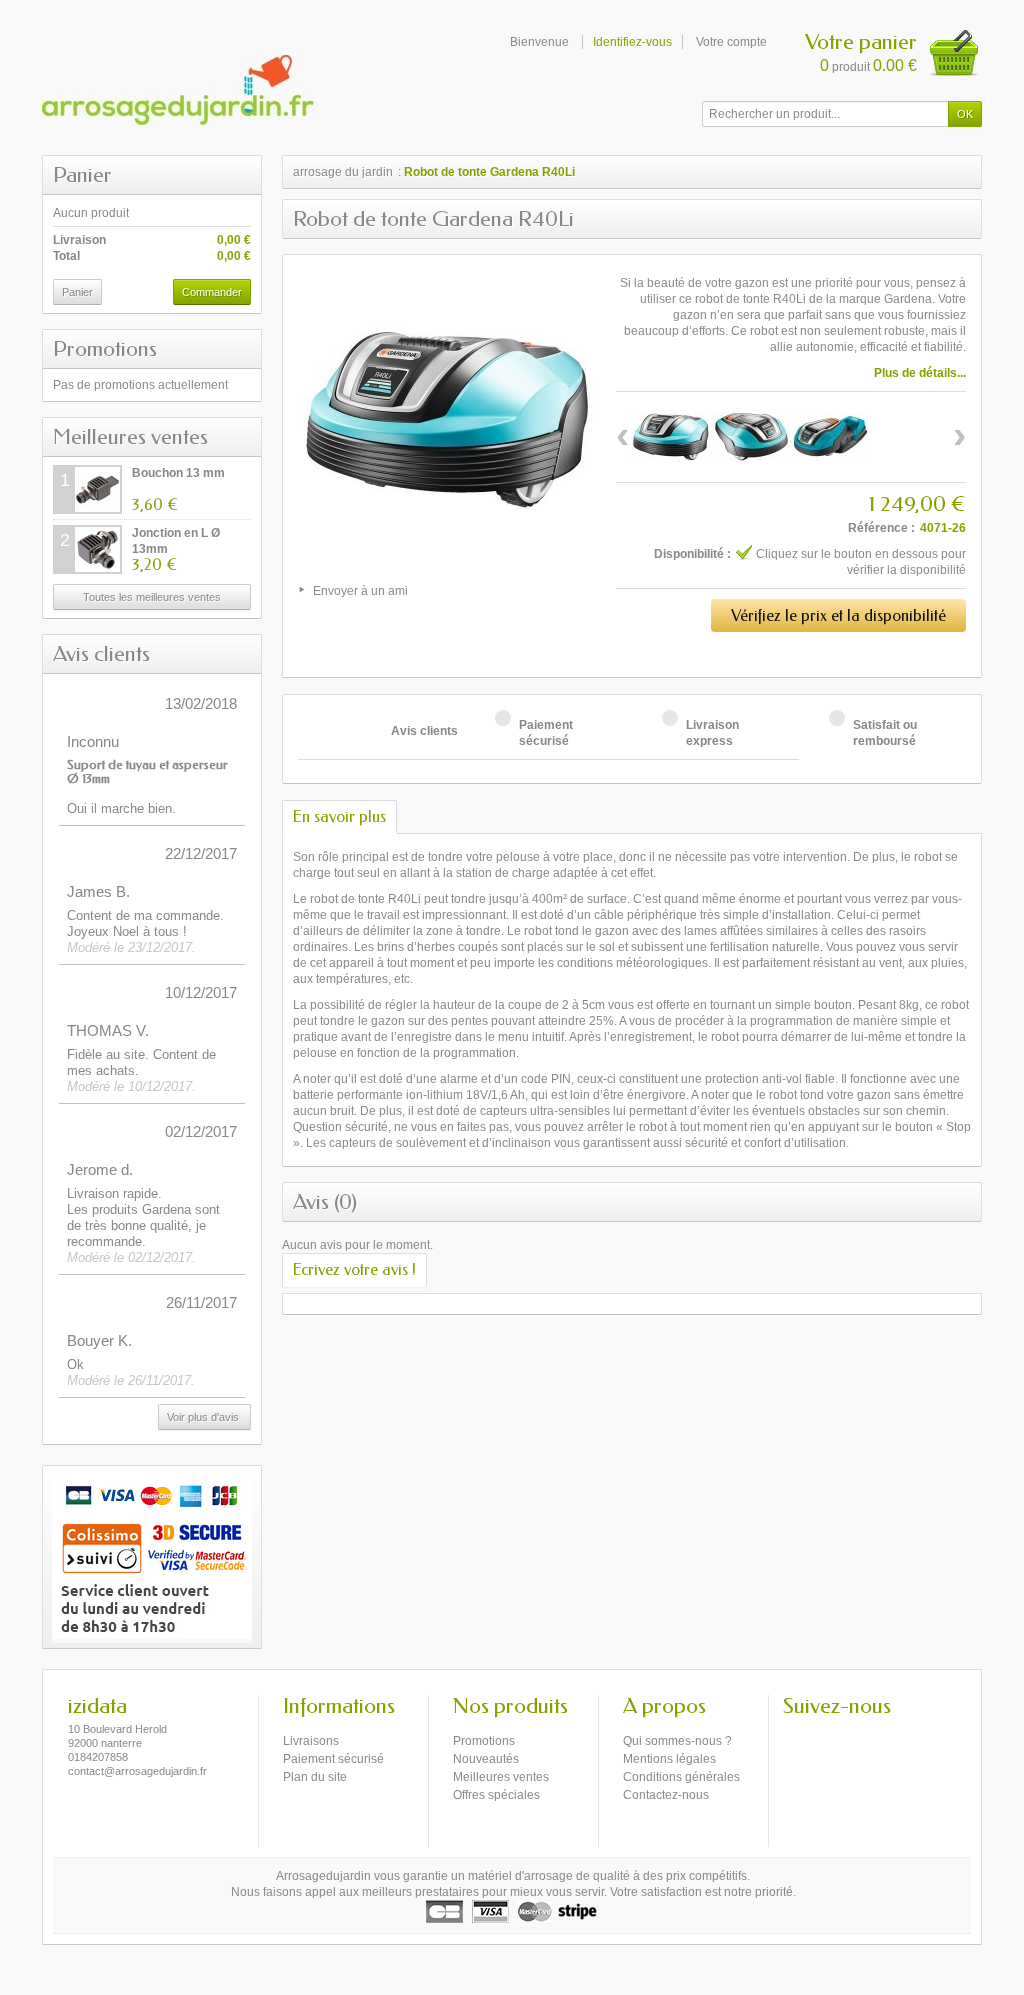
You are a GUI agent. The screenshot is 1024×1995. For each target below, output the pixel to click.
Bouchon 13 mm (178, 473)
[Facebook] (797, 1736)
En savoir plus (339, 816)
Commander (212, 292)
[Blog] (830, 1736)
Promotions (105, 349)
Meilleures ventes (130, 437)
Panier (82, 175)
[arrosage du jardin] (178, 90)
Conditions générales (681, 1777)
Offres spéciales (496, 1795)
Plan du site (315, 1777)
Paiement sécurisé (333, 1759)
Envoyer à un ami (360, 591)
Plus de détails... (920, 373)
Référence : (881, 528)
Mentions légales (669, 1759)
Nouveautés (486, 1759)
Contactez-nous (666, 1795)
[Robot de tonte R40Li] (671, 437)
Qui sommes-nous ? (677, 1741)
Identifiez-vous (632, 42)
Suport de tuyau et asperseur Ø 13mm (147, 771)
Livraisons (311, 1741)
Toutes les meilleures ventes (152, 597)
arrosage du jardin (343, 172)
